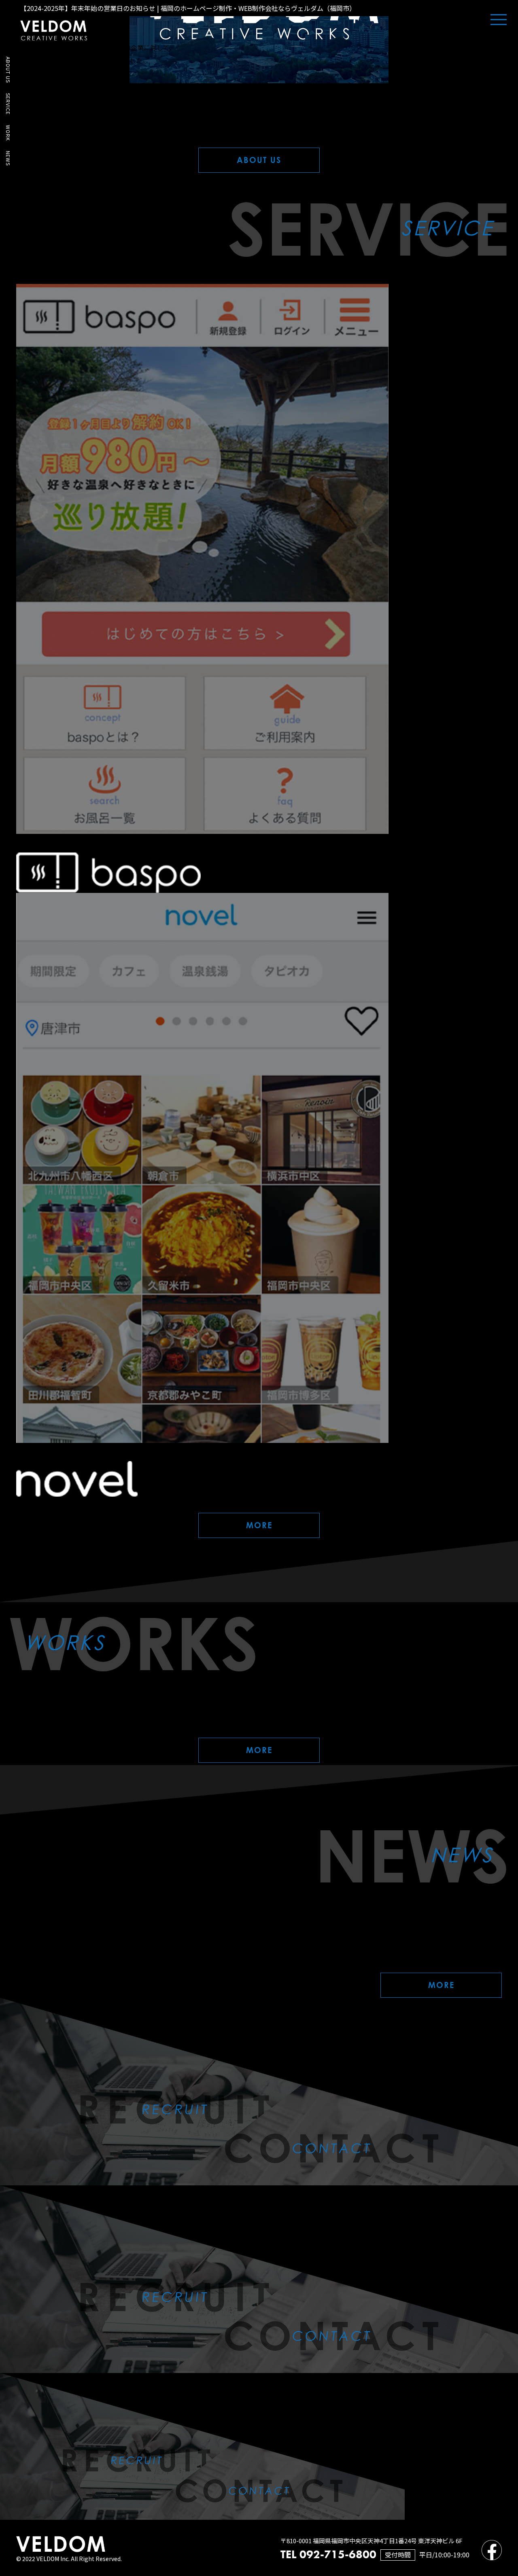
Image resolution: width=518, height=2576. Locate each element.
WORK (8, 133)
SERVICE (8, 104)
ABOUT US (8, 70)
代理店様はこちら (30, 2547)
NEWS (8, 158)
